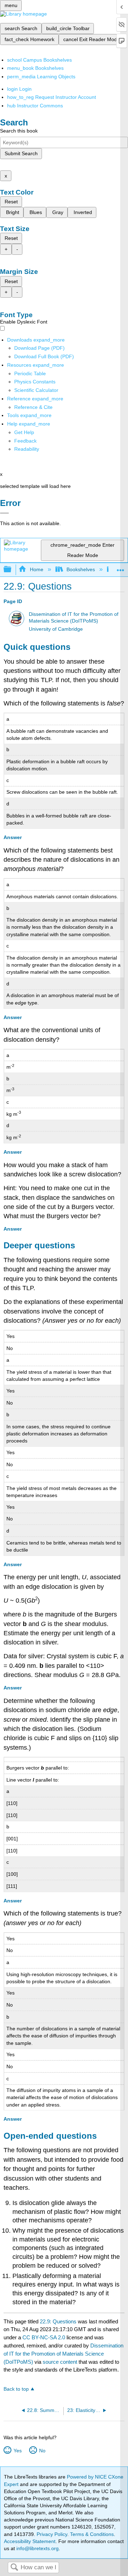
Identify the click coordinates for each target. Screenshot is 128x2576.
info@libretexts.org (37, 2548)
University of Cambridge (56, 629)
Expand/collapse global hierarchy (12, 570)
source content (60, 2362)
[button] (25, 441)
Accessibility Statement (30, 2541)
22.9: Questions (58, 2321)
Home (36, 569)
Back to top (16, 2389)
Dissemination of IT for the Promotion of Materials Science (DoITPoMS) (63, 2354)
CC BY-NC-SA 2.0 (44, 2337)
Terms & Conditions (92, 2534)
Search (14, 2568)
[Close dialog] (4, 513)
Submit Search (21, 153)
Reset (11, 202)
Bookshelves (81, 569)
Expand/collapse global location (121, 567)
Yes (17, 2451)
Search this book (19, 131)
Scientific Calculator (36, 390)
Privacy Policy (52, 2534)
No (42, 2451)
